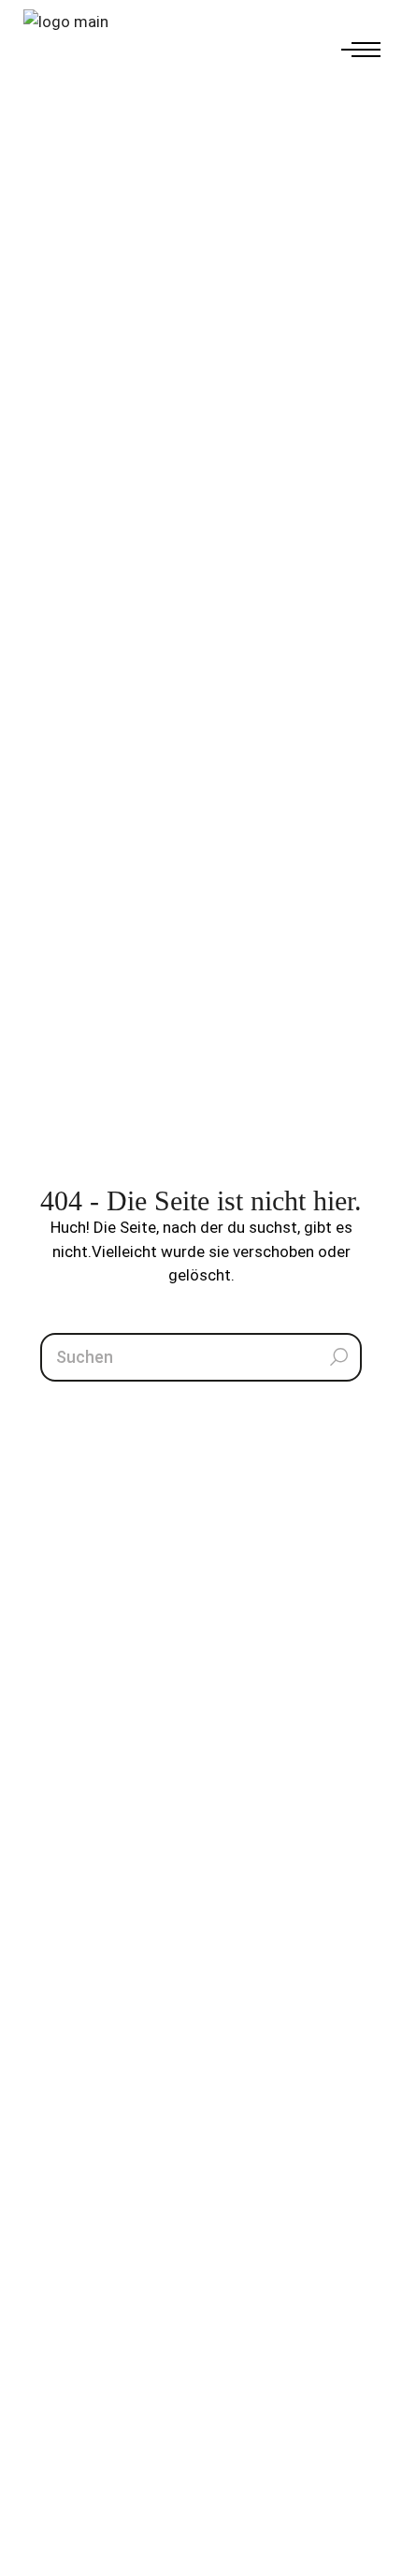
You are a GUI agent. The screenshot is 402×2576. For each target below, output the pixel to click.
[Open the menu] (360, 51)
